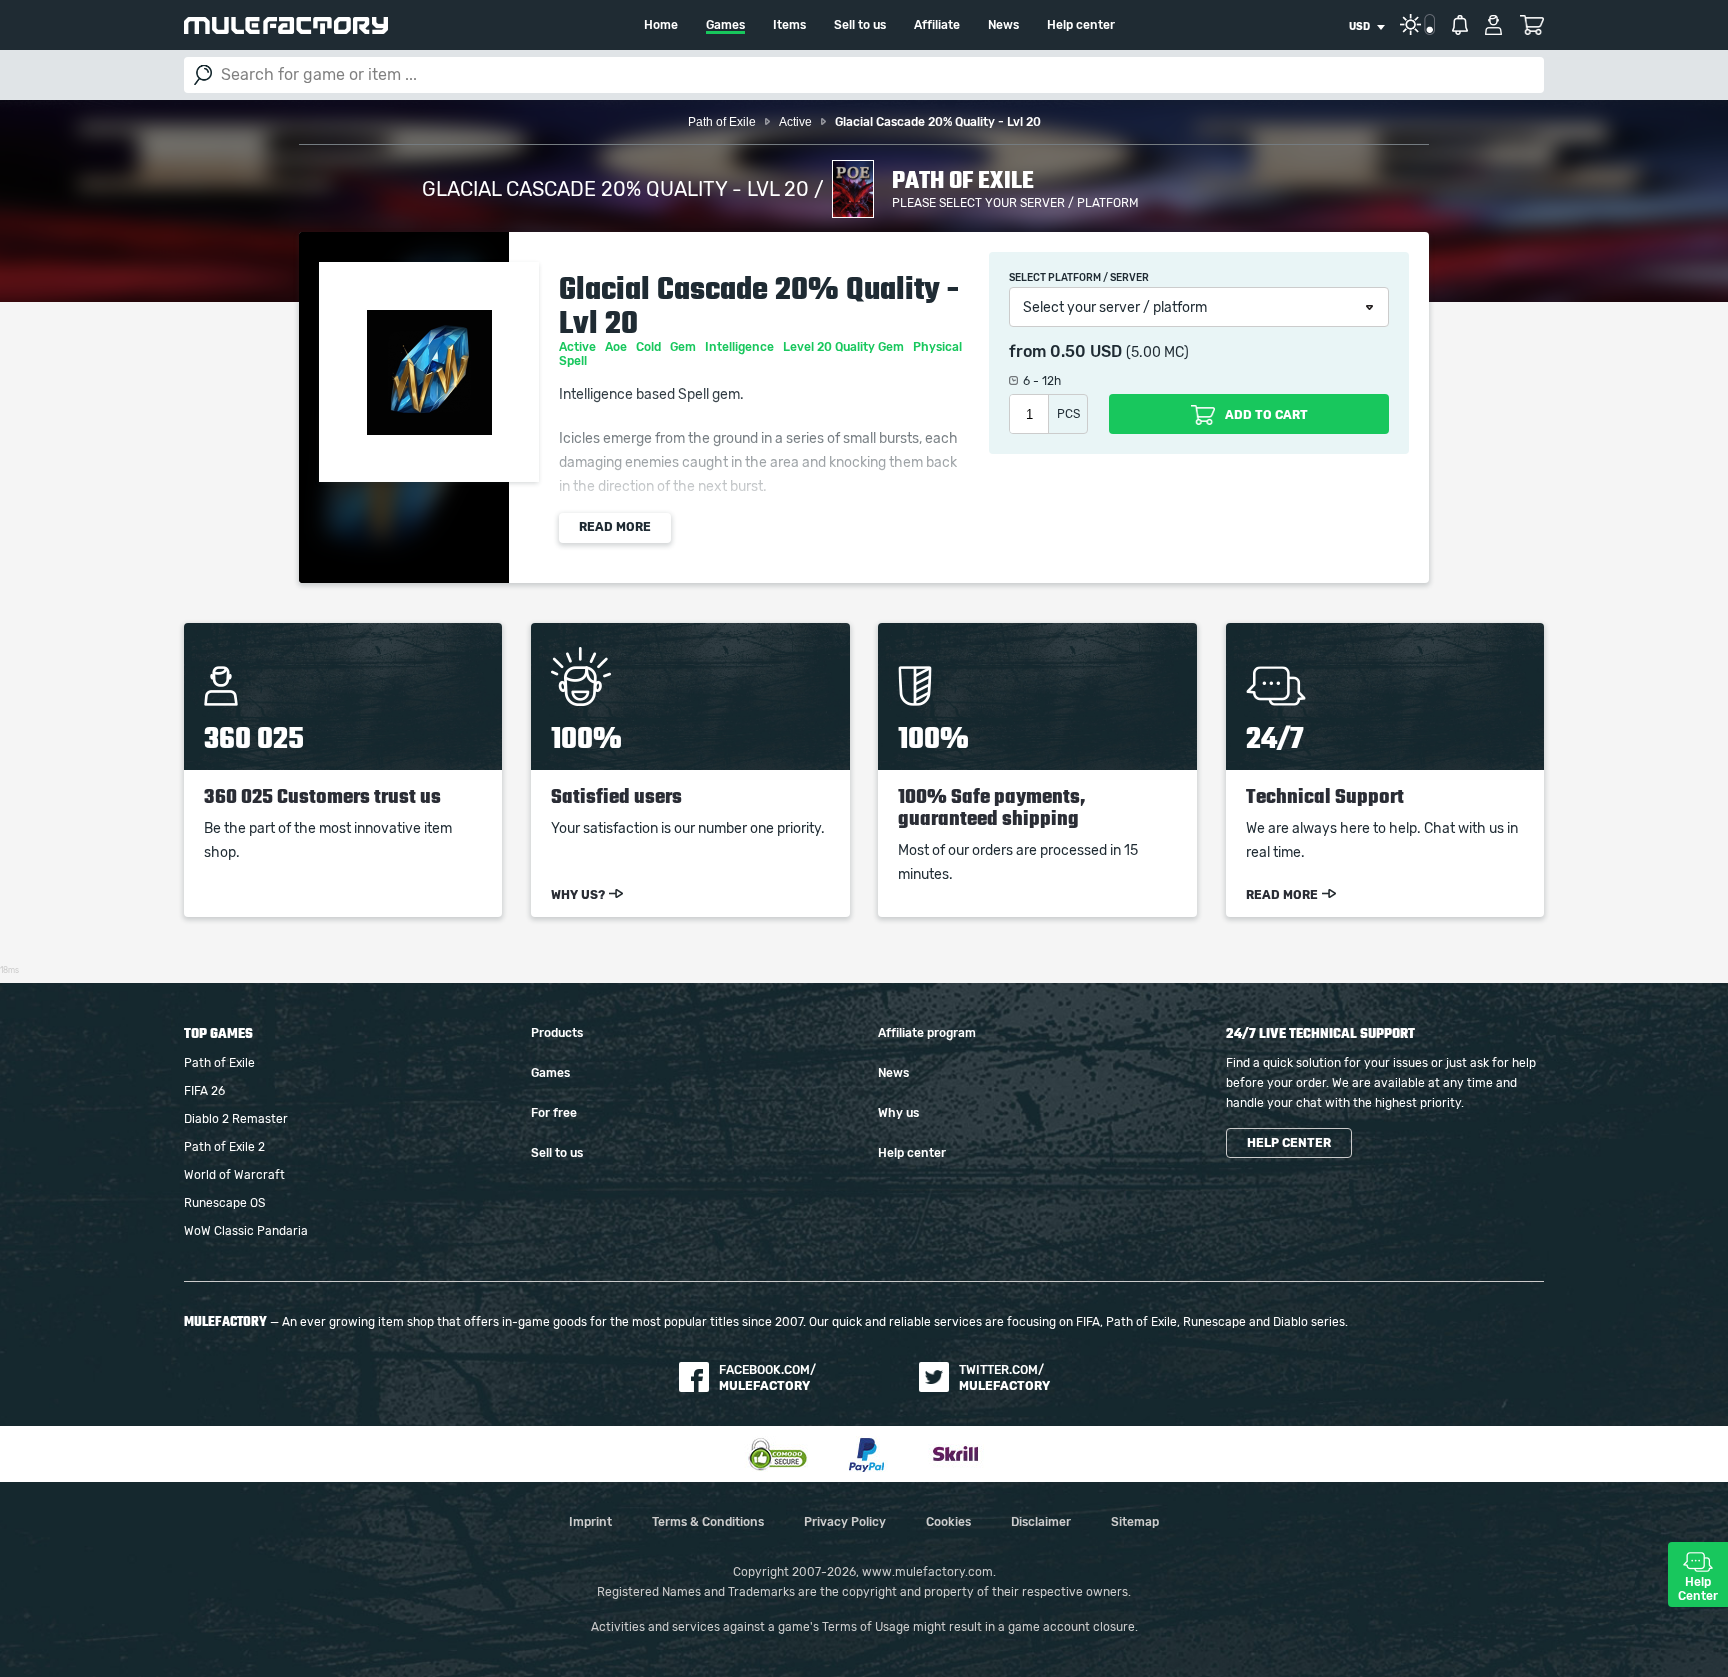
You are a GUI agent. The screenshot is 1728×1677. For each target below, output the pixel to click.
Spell (574, 361)
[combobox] (1366, 27)
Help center (1081, 25)
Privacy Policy (845, 1522)
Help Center (1698, 1589)
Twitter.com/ (1004, 1378)
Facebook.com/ (767, 1378)
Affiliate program (927, 1033)
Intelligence (741, 347)
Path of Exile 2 (224, 1147)
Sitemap (1135, 1522)
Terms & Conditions (708, 1522)
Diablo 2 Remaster (236, 1119)
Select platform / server (1079, 278)
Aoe (617, 347)
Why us (898, 1113)
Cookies (948, 1522)
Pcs (1068, 414)
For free (554, 1113)
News (1003, 25)
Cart (1531, 25)
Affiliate (937, 25)
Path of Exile (219, 1063)
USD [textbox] (1359, 27)
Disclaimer (1041, 1522)
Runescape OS (224, 1203)
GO (203, 75)
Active (579, 347)
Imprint (590, 1522)
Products (557, 1033)
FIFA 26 (204, 1091)
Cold (650, 347)
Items (789, 25)
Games (725, 25)
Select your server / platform (1115, 308)
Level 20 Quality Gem (845, 347)
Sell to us (860, 25)
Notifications (1460, 25)
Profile (1493, 25)
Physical (939, 347)
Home (661, 25)
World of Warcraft (234, 1175)
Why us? (578, 895)
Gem (684, 347)
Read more (615, 527)
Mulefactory (286, 25)
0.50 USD (1086, 352)
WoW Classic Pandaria (246, 1231)
